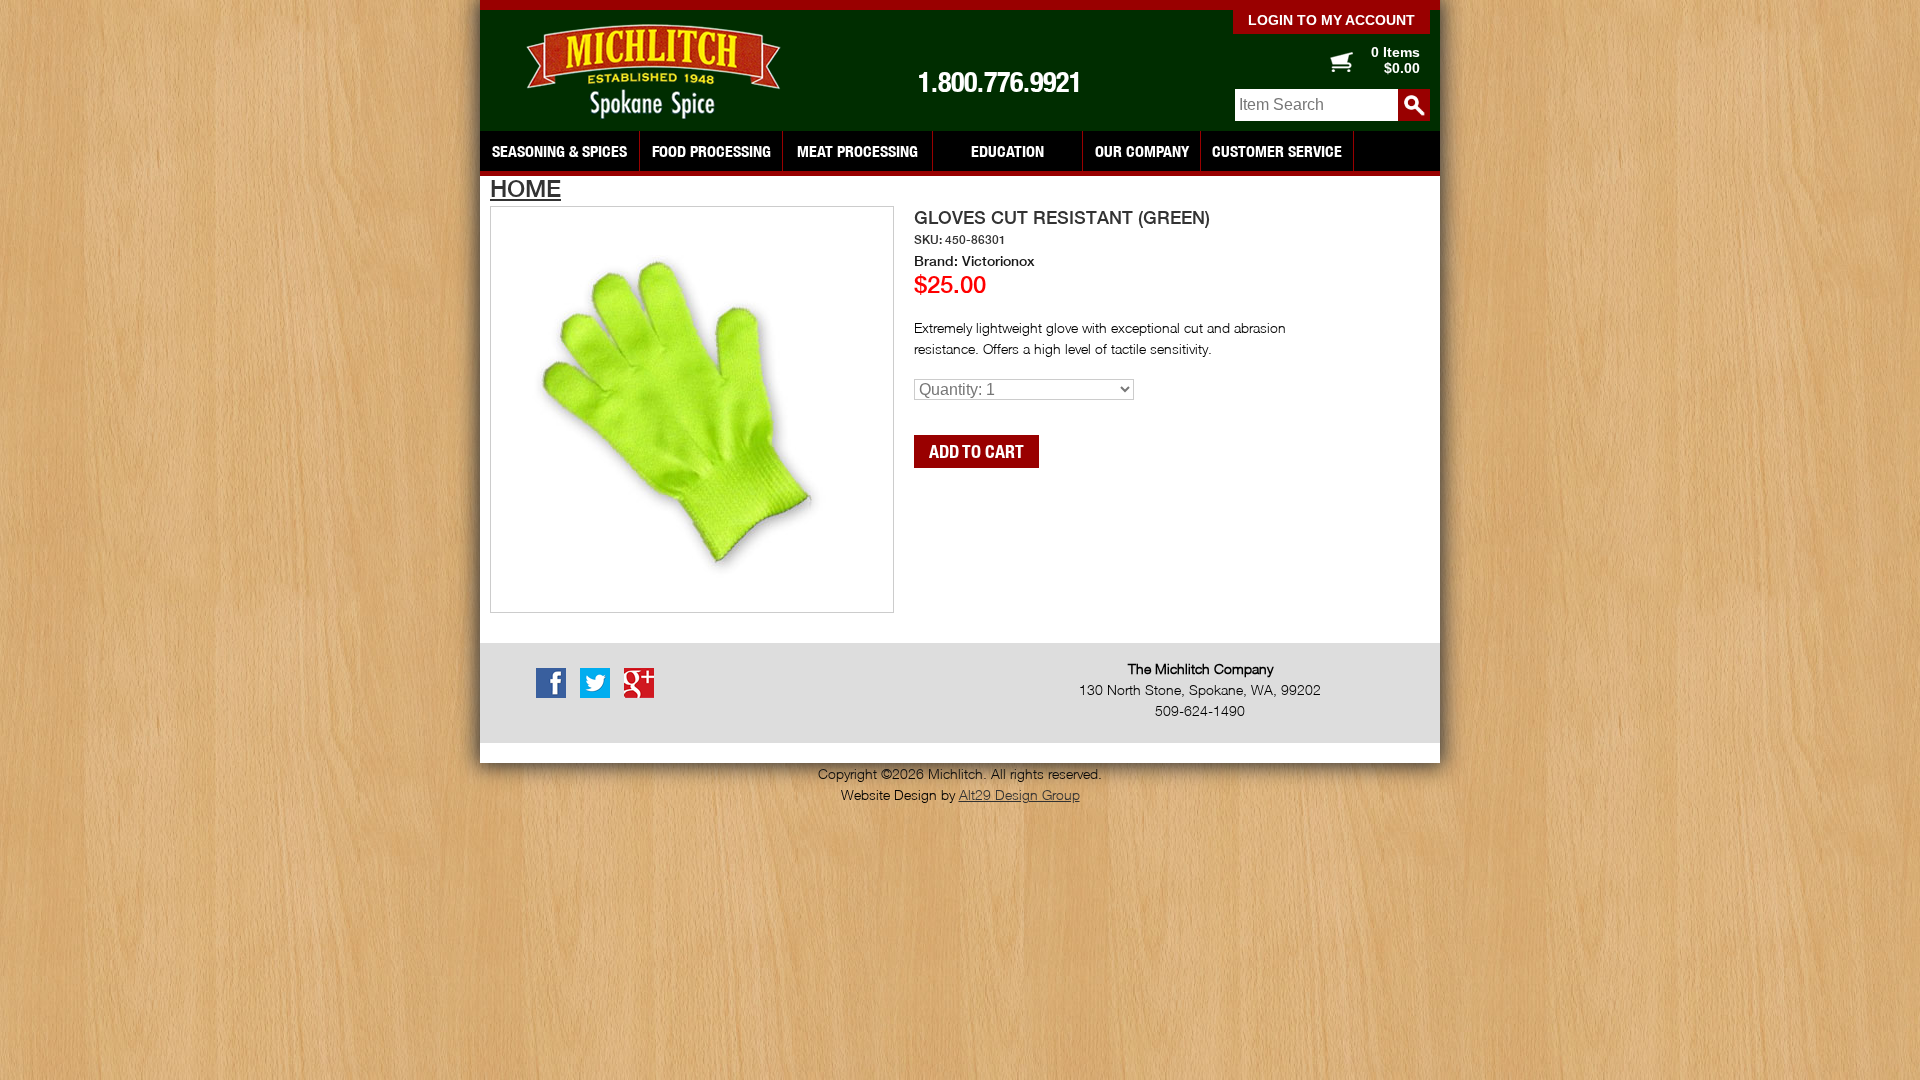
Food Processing (711, 151)
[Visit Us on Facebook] (556, 694)
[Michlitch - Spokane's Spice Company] (660, 72)
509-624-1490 (1200, 710)
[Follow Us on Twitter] (600, 694)
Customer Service (1277, 151)
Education (1007, 151)
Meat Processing (857, 151)
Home (525, 188)
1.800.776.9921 (1000, 82)
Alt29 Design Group (1019, 794)
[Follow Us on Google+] (644, 694)
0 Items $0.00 (1395, 60)
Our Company (1142, 151)
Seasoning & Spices (559, 151)
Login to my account (1331, 20)
